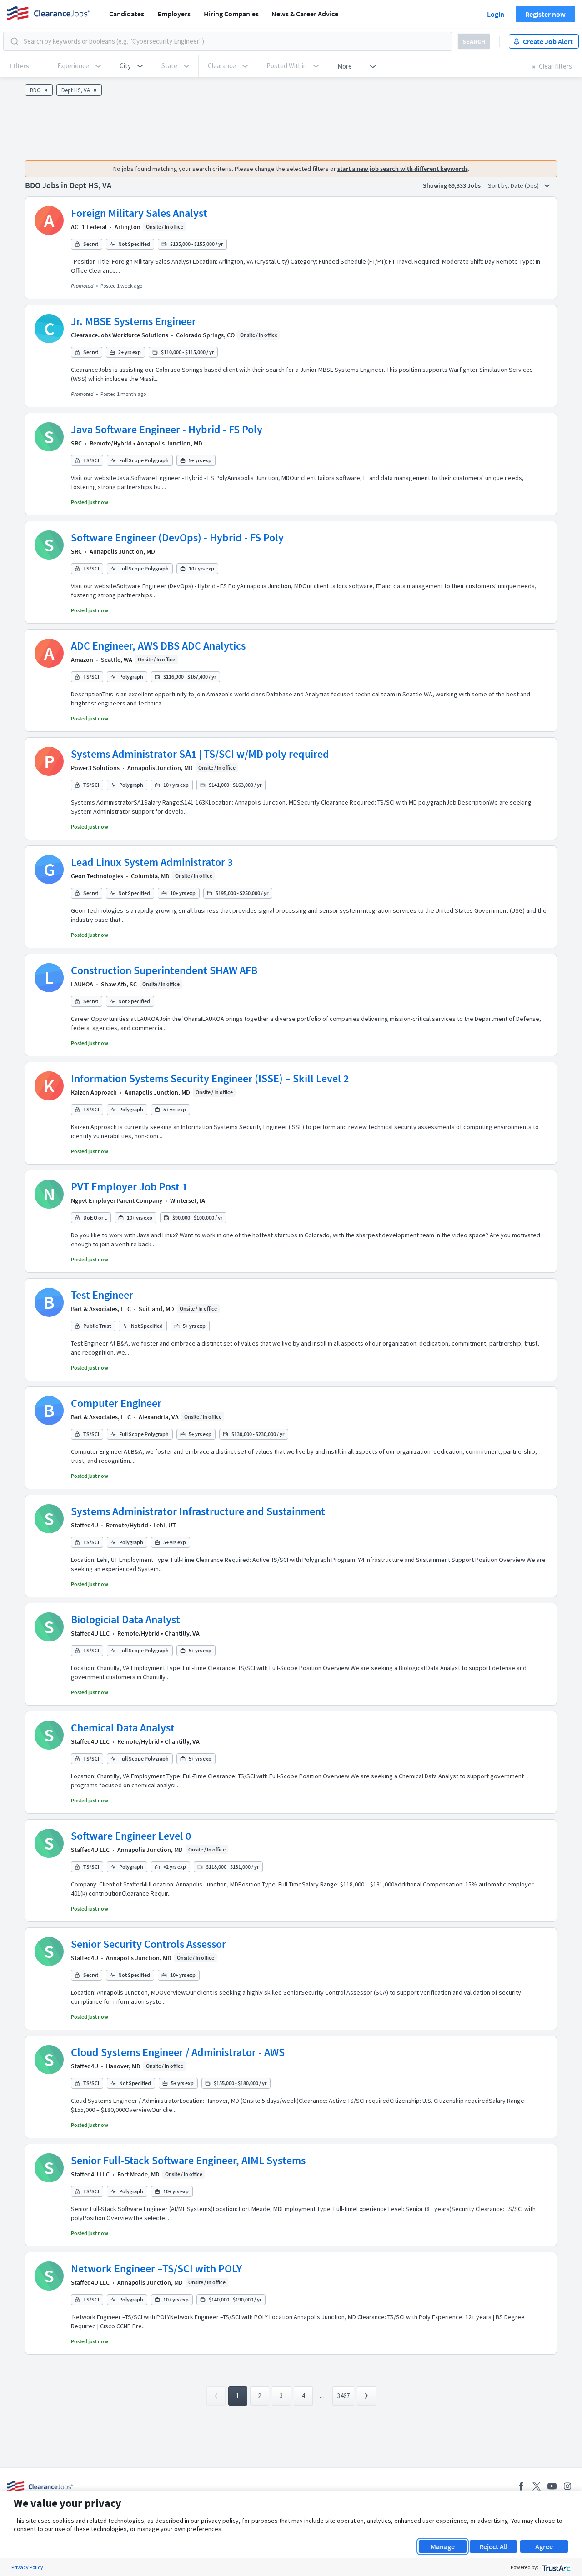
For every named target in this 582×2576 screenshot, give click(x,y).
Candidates (127, 14)
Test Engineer (102, 1295)
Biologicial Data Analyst (125, 1619)
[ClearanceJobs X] (537, 2486)
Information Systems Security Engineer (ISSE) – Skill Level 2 (210, 1078)
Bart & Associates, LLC (101, 1309)
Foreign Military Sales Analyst (139, 213)
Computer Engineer (116, 1403)
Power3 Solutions (95, 768)
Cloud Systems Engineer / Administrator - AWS (178, 2052)
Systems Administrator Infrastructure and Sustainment (198, 1511)
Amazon (82, 660)
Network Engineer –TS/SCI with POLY (156, 2268)
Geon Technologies (97, 876)
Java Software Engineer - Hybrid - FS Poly (167, 429)
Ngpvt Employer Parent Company (117, 1200)
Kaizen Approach (94, 1092)
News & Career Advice (305, 14)
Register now (545, 14)
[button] (131, 66)
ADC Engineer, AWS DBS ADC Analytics (158, 646)
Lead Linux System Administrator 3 (152, 862)
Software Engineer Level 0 (131, 1836)
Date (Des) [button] (525, 185)
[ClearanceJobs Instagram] (567, 2486)
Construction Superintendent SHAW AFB (164, 970)
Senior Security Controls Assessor (148, 1944)
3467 (343, 2396)
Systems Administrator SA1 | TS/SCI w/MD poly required (200, 754)
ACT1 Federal (89, 227)
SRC (76, 443)
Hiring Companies (231, 14)
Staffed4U (85, 1525)
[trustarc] (555, 2567)
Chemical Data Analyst (123, 1728)
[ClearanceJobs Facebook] (521, 2486)
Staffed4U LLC (90, 1633)
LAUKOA (82, 984)
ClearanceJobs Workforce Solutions (120, 335)
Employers (174, 14)
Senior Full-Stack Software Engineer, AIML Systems (188, 2160)
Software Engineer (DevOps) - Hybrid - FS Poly (177, 538)
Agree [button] (544, 2546)
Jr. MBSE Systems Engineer (133, 321)
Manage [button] (443, 2546)
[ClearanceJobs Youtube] (552, 2486)
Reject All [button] (493, 2546)
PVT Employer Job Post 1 (129, 1187)
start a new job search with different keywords (403, 169)
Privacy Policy (27, 2567)
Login (496, 14)
